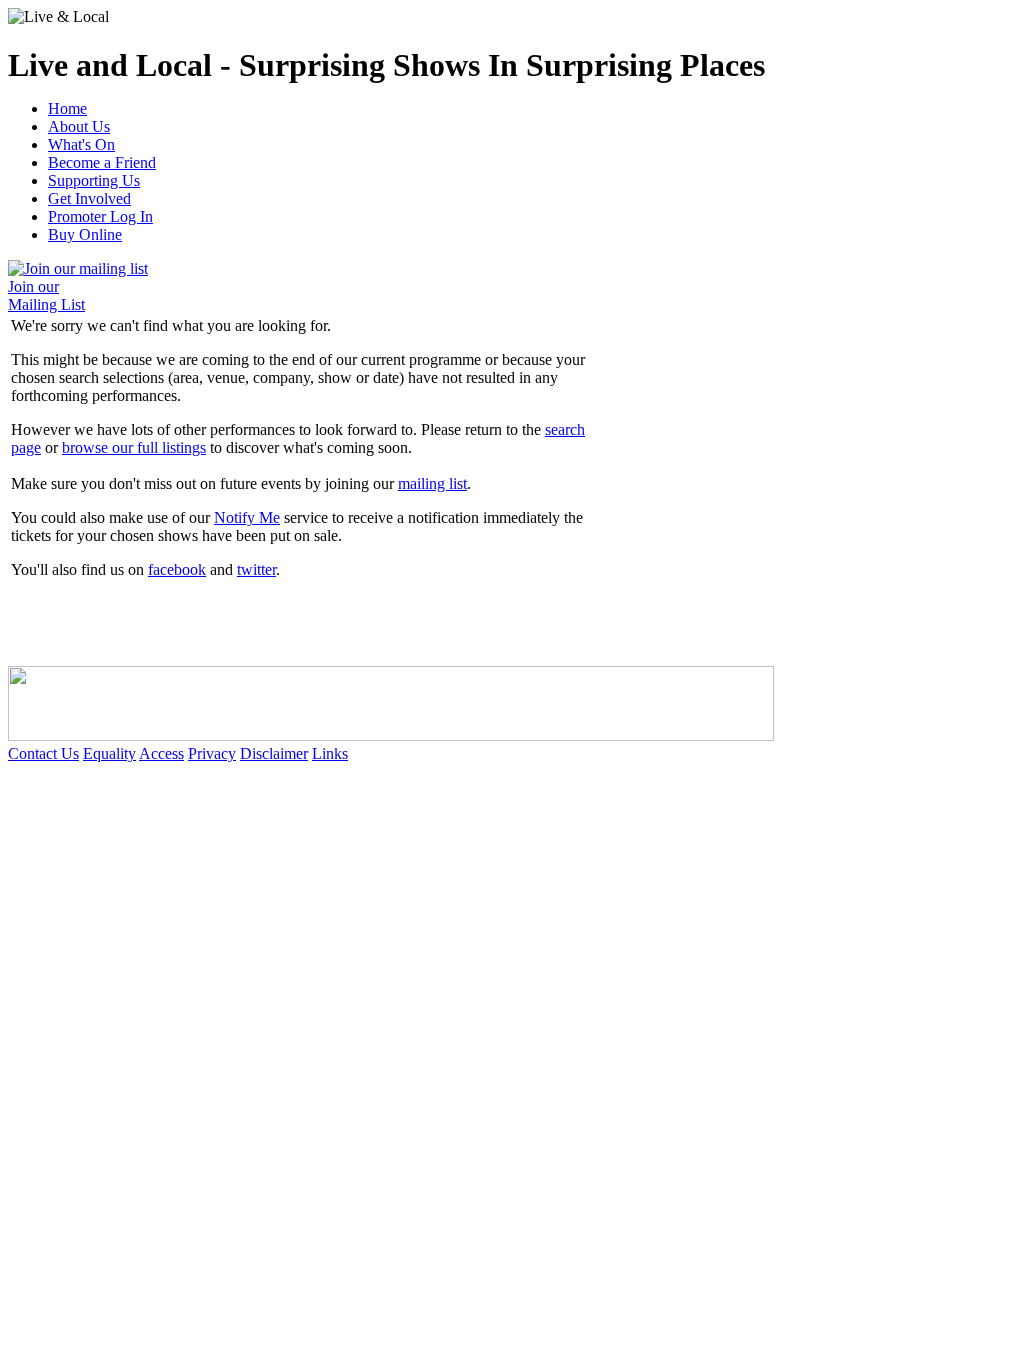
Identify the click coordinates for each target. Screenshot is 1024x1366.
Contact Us (43, 753)
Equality (109, 753)
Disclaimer (274, 753)
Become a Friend (102, 162)
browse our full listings (134, 447)
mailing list (432, 483)
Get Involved (89, 198)
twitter (256, 569)
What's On (81, 144)
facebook (177, 569)
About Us (79, 126)
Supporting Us (94, 180)
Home (67, 108)
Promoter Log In (100, 216)
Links (330, 753)
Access (161, 753)
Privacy (212, 753)
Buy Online (85, 234)
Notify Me (247, 517)
